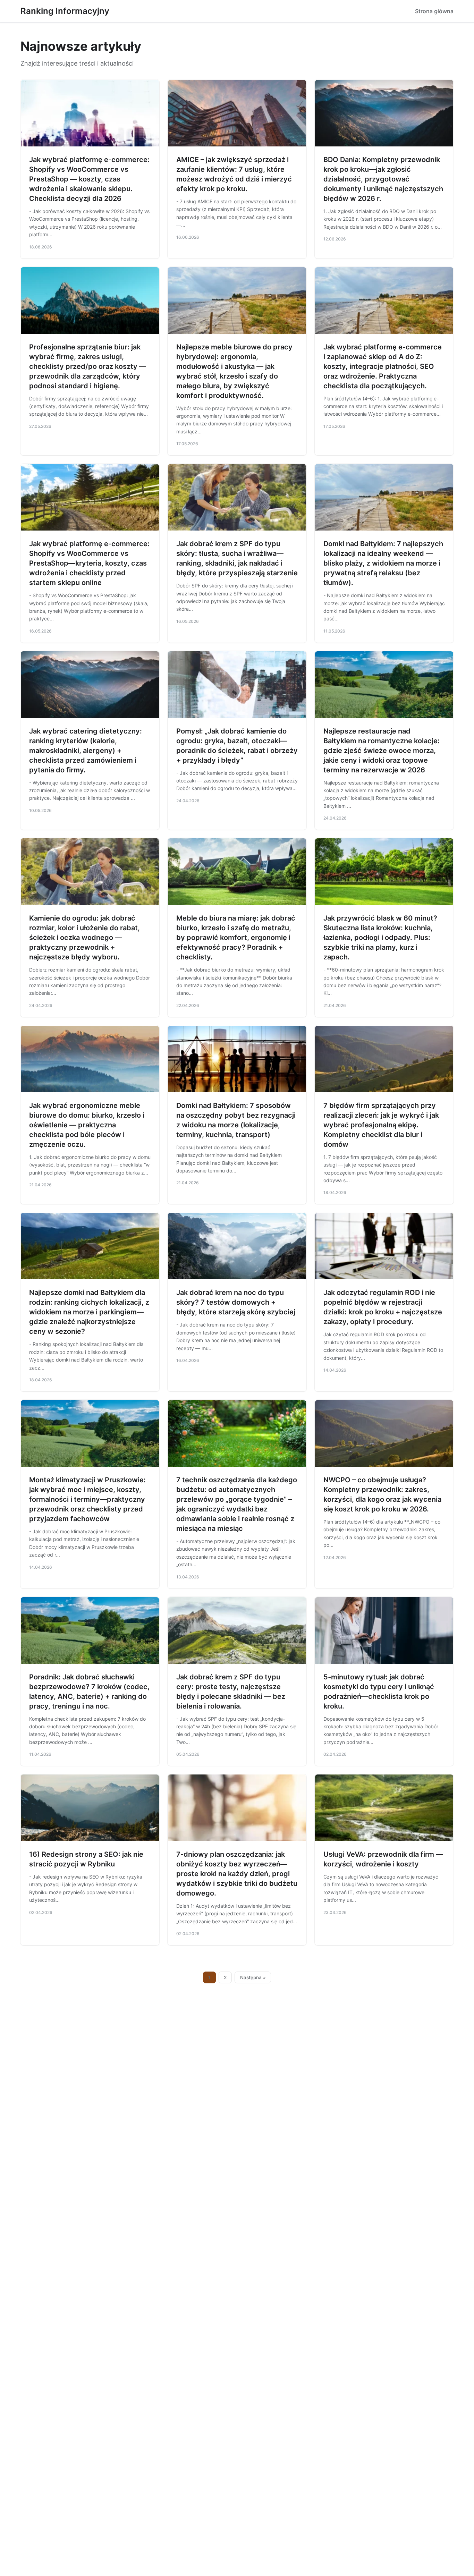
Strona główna (434, 11)
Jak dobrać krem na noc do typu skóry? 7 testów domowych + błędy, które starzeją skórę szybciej (236, 1302)
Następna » (253, 1977)
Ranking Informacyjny (65, 11)
